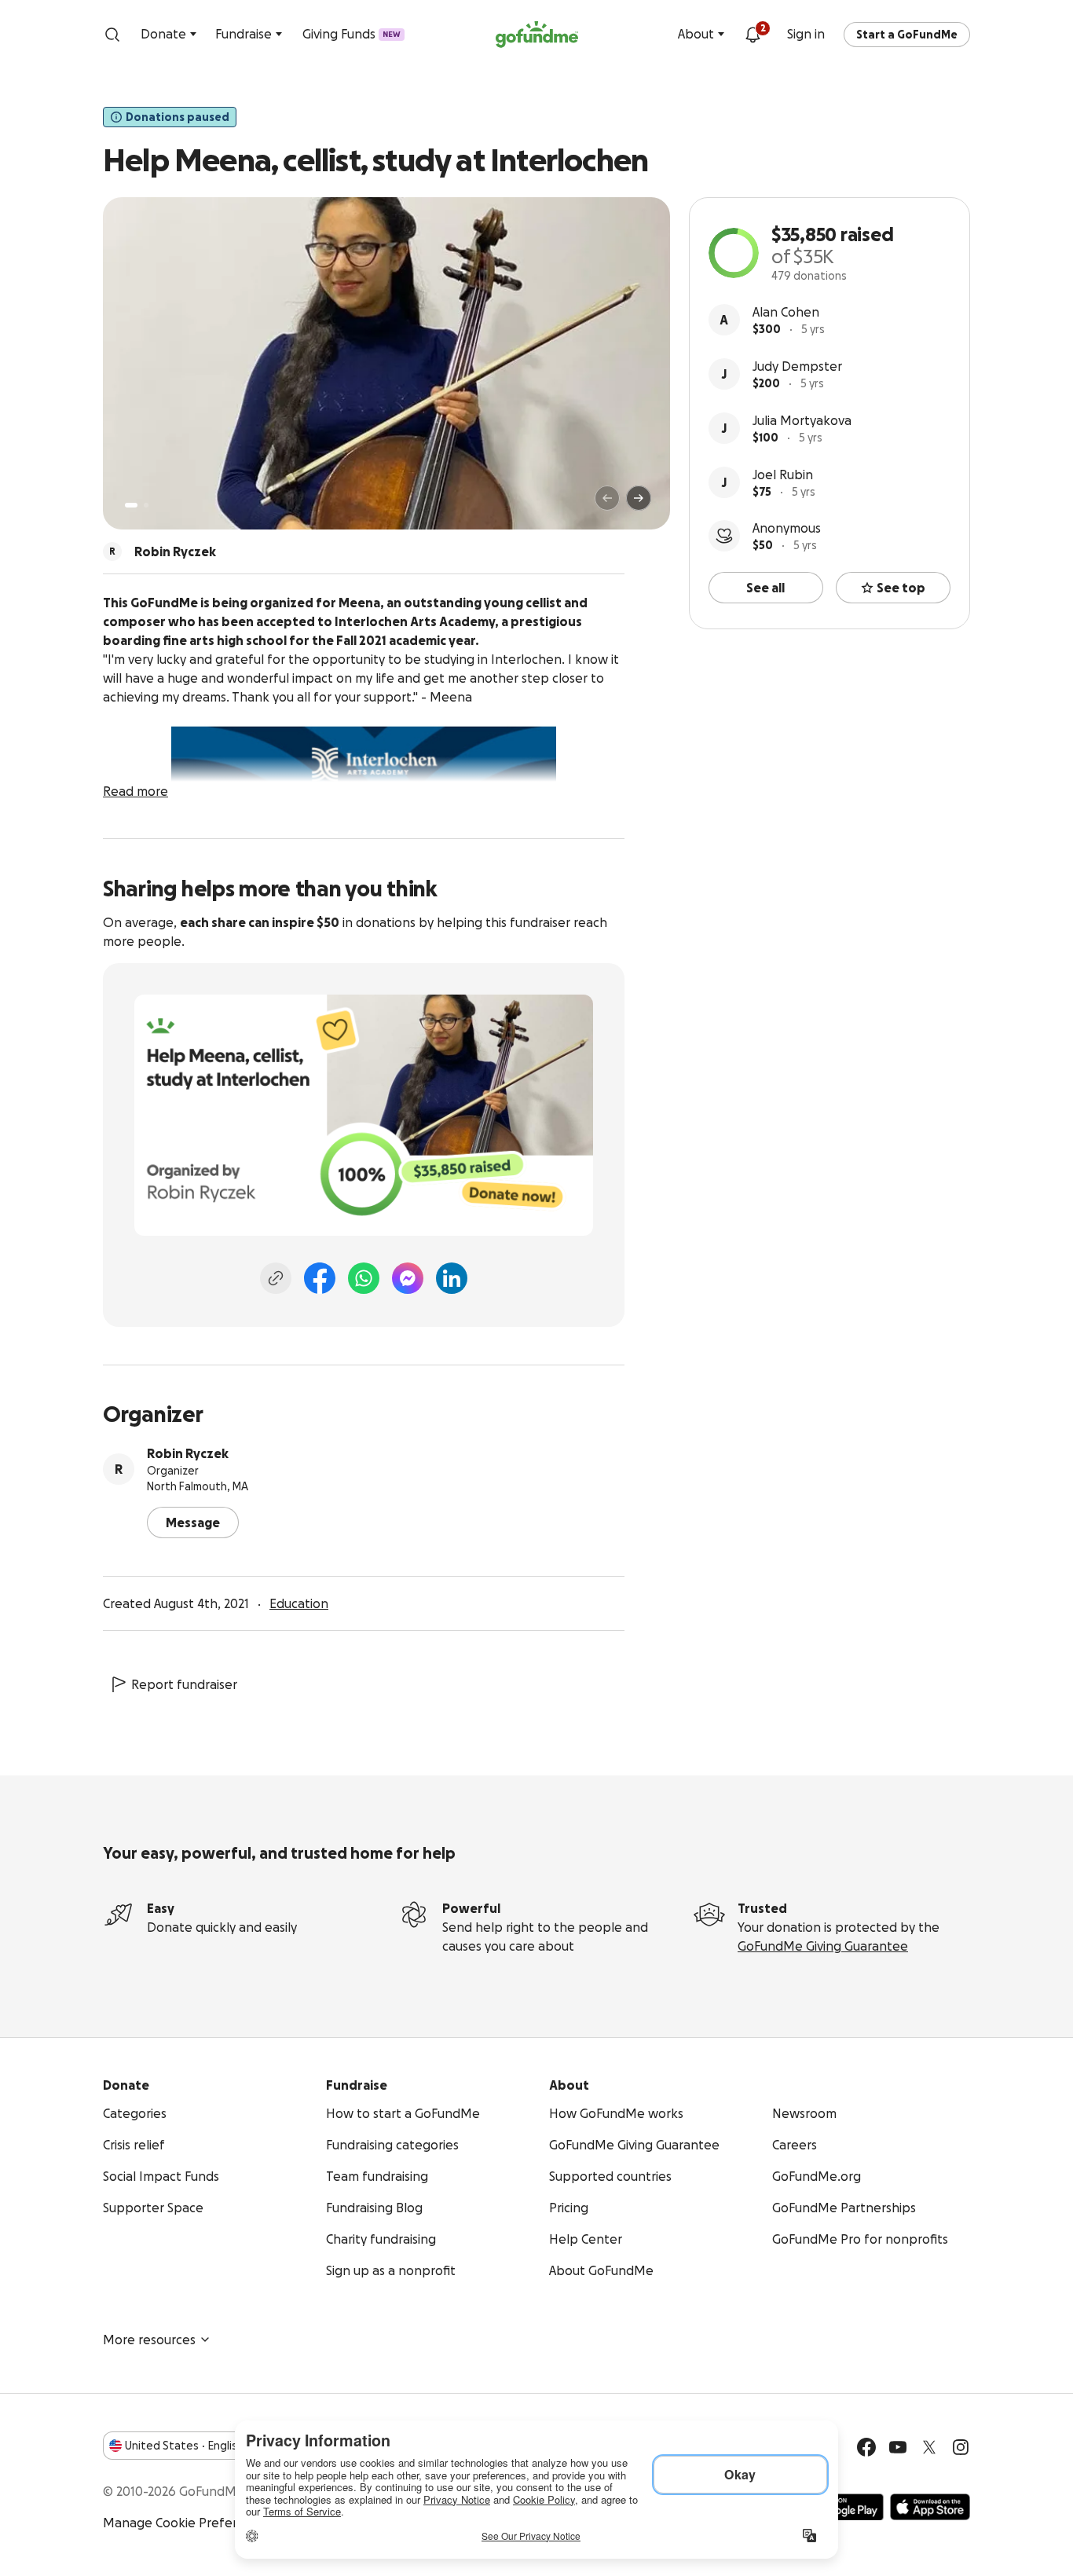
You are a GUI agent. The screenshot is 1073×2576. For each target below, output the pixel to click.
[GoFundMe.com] (537, 35)
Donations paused (178, 117)
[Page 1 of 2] (131, 505)
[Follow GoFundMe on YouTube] (898, 2447)
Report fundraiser (184, 1684)
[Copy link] (276, 1278)
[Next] (639, 498)
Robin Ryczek (188, 1453)
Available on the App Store (930, 2507)
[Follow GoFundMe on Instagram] (961, 2447)
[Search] (112, 35)
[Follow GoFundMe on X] (929, 2447)
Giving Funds (352, 34)
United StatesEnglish (184, 2446)
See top (901, 588)
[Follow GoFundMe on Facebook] (866, 2447)
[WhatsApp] (364, 1278)
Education (299, 1603)
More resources (149, 2340)
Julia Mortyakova (802, 420)
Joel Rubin (783, 475)
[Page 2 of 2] (146, 505)
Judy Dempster (797, 366)
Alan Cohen (786, 312)
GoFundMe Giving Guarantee (823, 1946)
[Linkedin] (452, 1278)
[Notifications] (753, 35)
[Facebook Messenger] (408, 1278)
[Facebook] (320, 1278)
